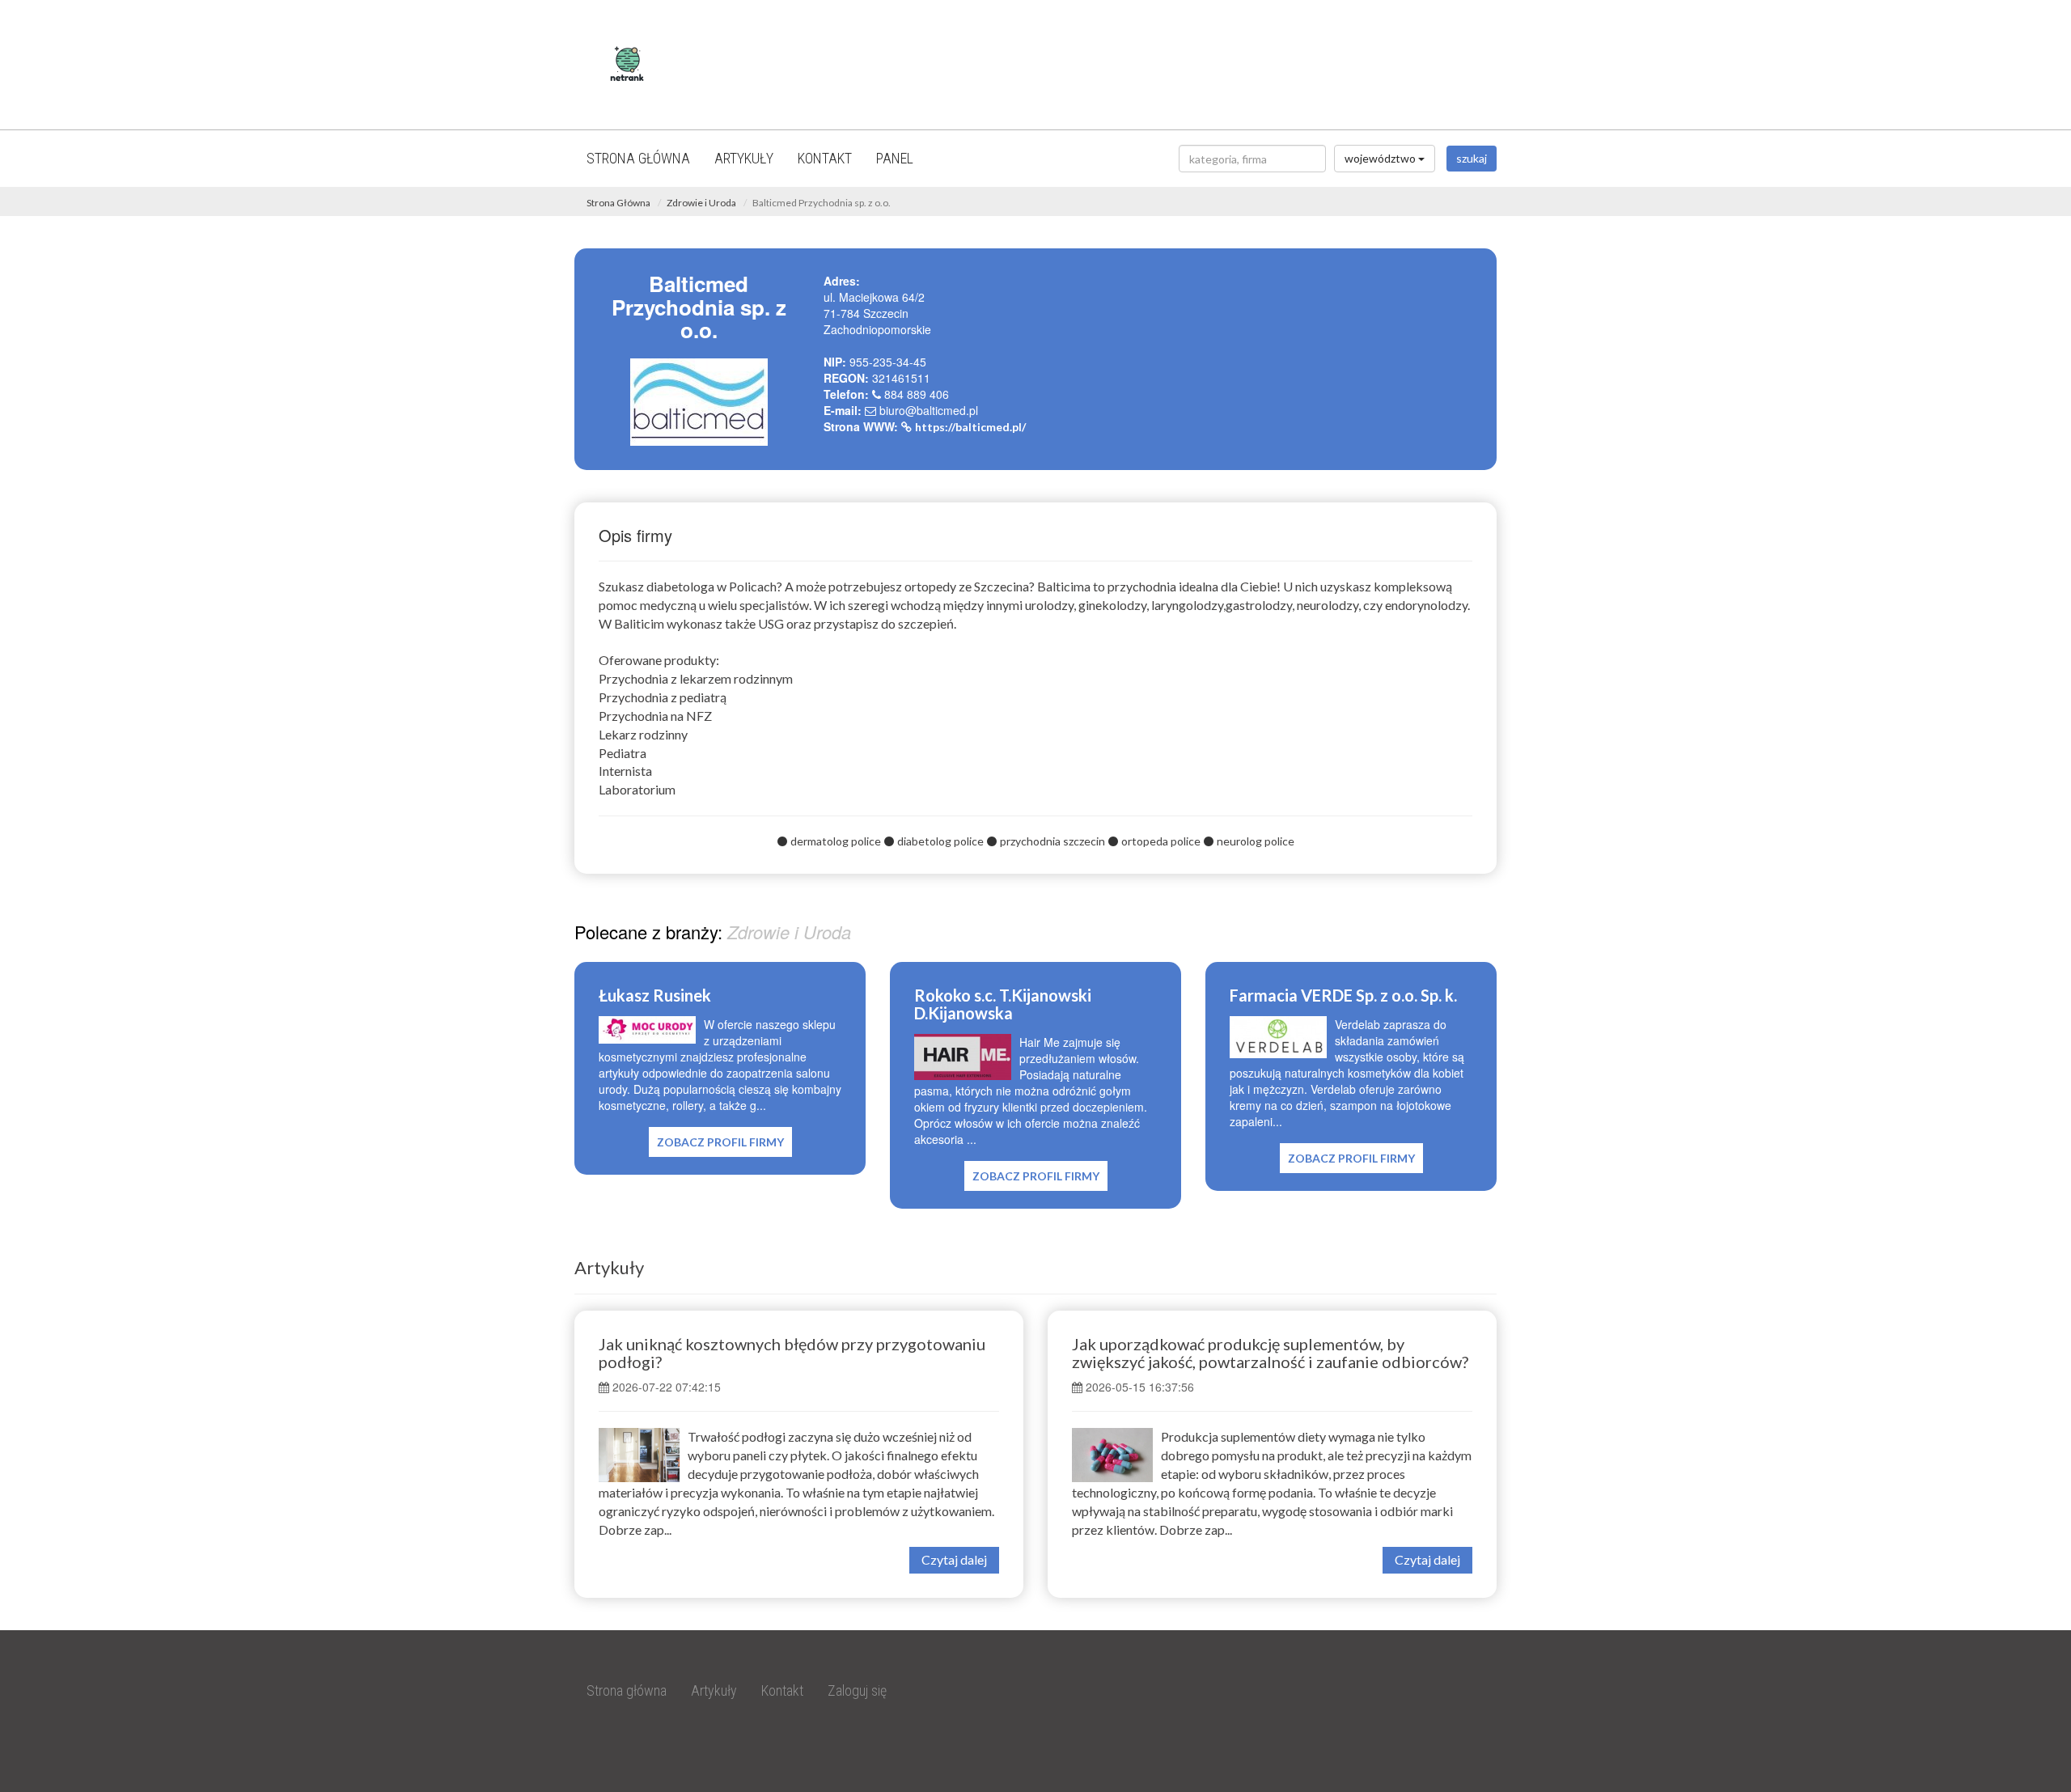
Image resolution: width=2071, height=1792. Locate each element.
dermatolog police (836, 841)
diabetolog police (940, 841)
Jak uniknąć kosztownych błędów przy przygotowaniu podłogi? (792, 1353)
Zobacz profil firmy (720, 1142)
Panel (895, 158)
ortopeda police (1161, 841)
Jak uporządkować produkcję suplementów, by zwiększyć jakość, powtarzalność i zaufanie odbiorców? (1270, 1353)
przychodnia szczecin (1052, 841)
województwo (1381, 158)
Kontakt (825, 158)
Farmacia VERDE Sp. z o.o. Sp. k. (1343, 995)
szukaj (1472, 158)
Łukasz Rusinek (655, 995)
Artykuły (744, 158)
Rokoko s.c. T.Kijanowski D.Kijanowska (1003, 1004)
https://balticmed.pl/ (970, 427)
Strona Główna (618, 203)
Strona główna (638, 158)
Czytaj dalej (954, 1559)
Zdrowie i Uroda (701, 203)
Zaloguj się (857, 1690)
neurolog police (1256, 841)
